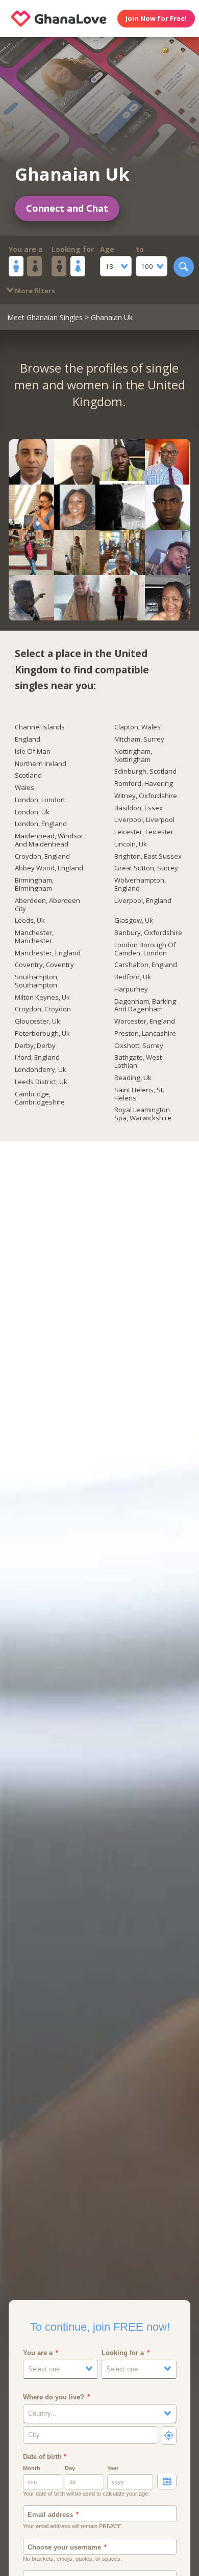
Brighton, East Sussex (148, 857)
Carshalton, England (146, 965)
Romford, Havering (144, 784)
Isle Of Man (33, 752)
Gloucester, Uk (38, 1022)
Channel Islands (40, 727)
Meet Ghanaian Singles (45, 317)
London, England (41, 824)
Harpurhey (131, 989)
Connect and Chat (67, 208)
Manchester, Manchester (34, 937)
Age (107, 249)
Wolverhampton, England (140, 885)
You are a (26, 249)
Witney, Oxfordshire (146, 796)
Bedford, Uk (133, 977)
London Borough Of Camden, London (145, 949)
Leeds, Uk (30, 921)
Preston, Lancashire (145, 1034)
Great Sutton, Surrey (146, 868)
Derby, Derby (35, 1046)
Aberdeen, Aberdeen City (47, 905)
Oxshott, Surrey (139, 1046)
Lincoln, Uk (131, 844)
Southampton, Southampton (37, 981)
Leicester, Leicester (144, 832)
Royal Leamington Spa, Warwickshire (143, 1114)
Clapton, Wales (138, 727)
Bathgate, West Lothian (138, 1062)
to (140, 249)
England (28, 740)
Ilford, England (37, 1058)
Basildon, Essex (139, 808)
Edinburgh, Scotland (145, 772)
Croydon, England (42, 857)
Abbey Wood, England (49, 868)
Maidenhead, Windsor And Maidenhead (49, 840)
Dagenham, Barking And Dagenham (145, 1006)
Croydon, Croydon (43, 1009)
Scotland (28, 776)
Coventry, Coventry (44, 965)
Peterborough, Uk (42, 1034)
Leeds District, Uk (41, 1082)
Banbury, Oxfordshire (148, 933)
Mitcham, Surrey (139, 740)
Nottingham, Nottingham (133, 756)
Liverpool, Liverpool (144, 820)
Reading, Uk (133, 1078)
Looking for (73, 249)
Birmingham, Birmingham (34, 885)
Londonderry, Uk (41, 1070)
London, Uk (32, 812)
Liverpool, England (143, 901)
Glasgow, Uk (134, 921)
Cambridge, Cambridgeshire (40, 1098)
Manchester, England (48, 953)
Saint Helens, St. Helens (139, 1094)
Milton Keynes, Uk (42, 998)
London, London (40, 800)
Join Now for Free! (156, 18)
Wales (24, 788)
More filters (34, 291)
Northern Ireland (41, 764)
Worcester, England (145, 1022)
